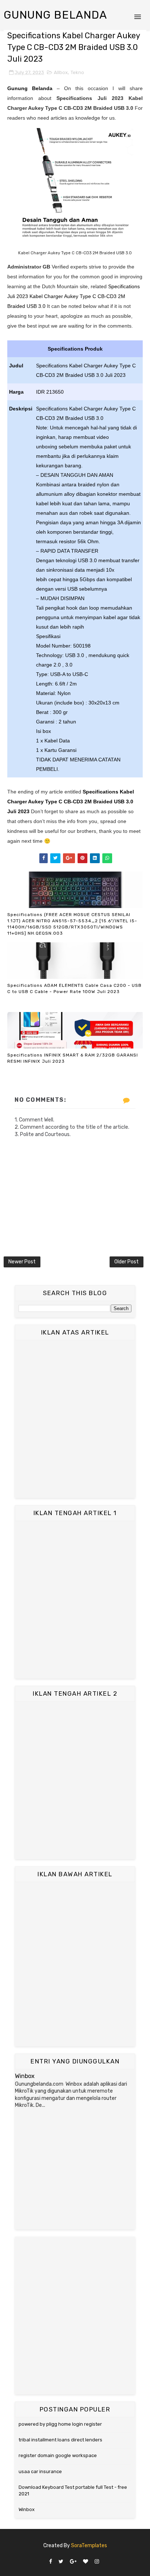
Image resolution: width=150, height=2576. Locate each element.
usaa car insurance (40, 2471)
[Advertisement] (75, 1419)
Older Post (127, 1262)
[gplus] (73, 2562)
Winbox (25, 2076)
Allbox (61, 72)
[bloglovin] (86, 2562)
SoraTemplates (89, 2546)
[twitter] (61, 2562)
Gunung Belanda (55, 15)
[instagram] (97, 2562)
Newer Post (22, 1262)
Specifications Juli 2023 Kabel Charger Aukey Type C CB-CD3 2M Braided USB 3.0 (74, 296)
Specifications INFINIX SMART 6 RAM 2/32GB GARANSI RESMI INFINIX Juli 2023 (73, 1058)
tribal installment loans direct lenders (60, 2440)
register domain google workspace (58, 2455)
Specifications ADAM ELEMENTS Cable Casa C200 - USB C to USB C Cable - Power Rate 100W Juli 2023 (74, 988)
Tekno (77, 72)
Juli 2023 (18, 811)
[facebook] (51, 2562)
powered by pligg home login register (60, 2424)
